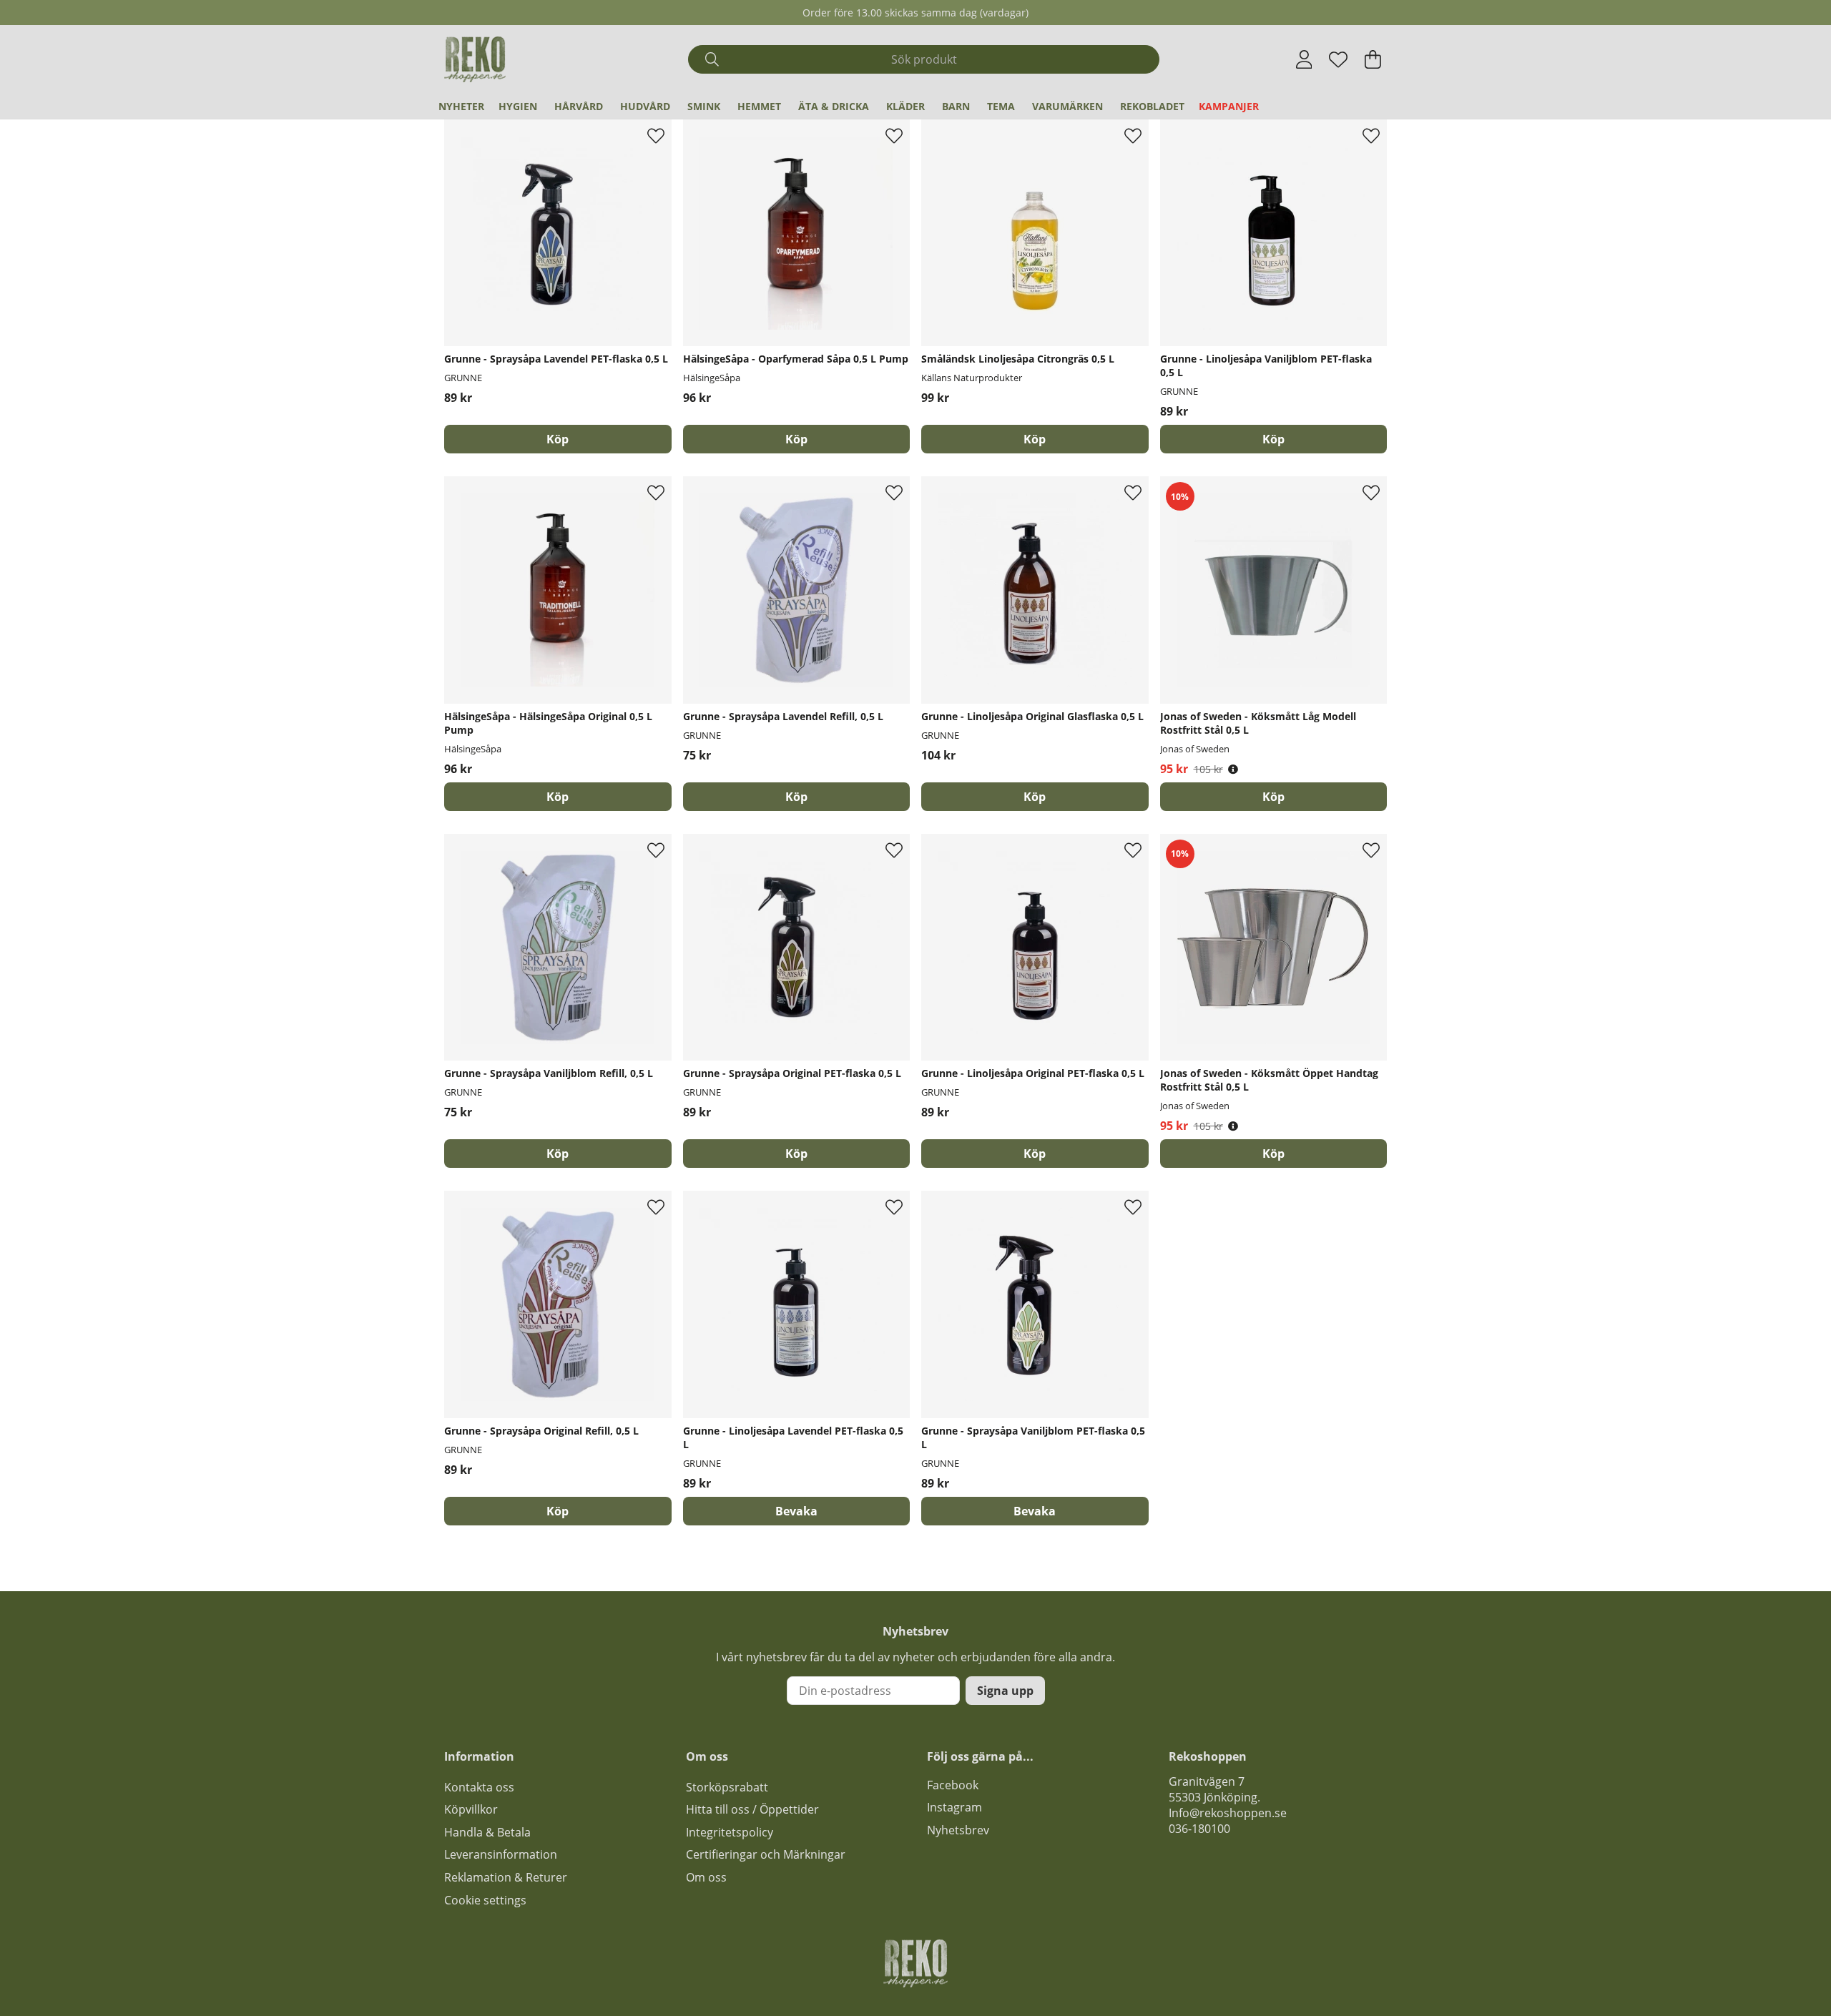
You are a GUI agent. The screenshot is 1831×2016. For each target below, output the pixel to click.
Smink (704, 106)
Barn (956, 106)
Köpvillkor (471, 1809)
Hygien (518, 106)
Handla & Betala (487, 1832)
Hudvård (645, 106)
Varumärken (1067, 106)
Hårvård (579, 106)
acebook (956, 1785)
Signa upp (1005, 1691)
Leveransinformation (501, 1854)
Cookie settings (485, 1900)
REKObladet (1152, 106)
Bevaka (796, 1511)
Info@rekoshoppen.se (1228, 1813)
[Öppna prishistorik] (1233, 769)
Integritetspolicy (730, 1832)
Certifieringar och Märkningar (766, 1854)
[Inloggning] (1304, 59)
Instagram (954, 1807)
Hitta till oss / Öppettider (752, 1809)
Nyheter (461, 106)
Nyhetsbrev (958, 1830)
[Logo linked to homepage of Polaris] (475, 59)
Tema (1001, 106)
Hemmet (759, 106)
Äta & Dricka (834, 106)
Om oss (706, 1877)
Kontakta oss (479, 1787)
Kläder (905, 106)
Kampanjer (1229, 106)
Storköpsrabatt (727, 1787)
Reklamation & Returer (506, 1877)
